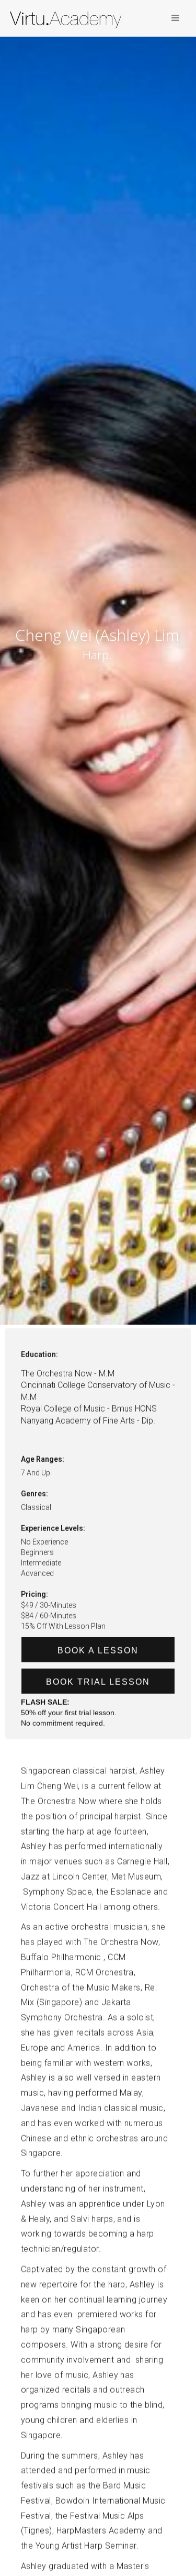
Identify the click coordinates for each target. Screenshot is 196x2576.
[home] (70, 21)
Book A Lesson (98, 1651)
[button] (176, 18)
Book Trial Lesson (98, 1682)
